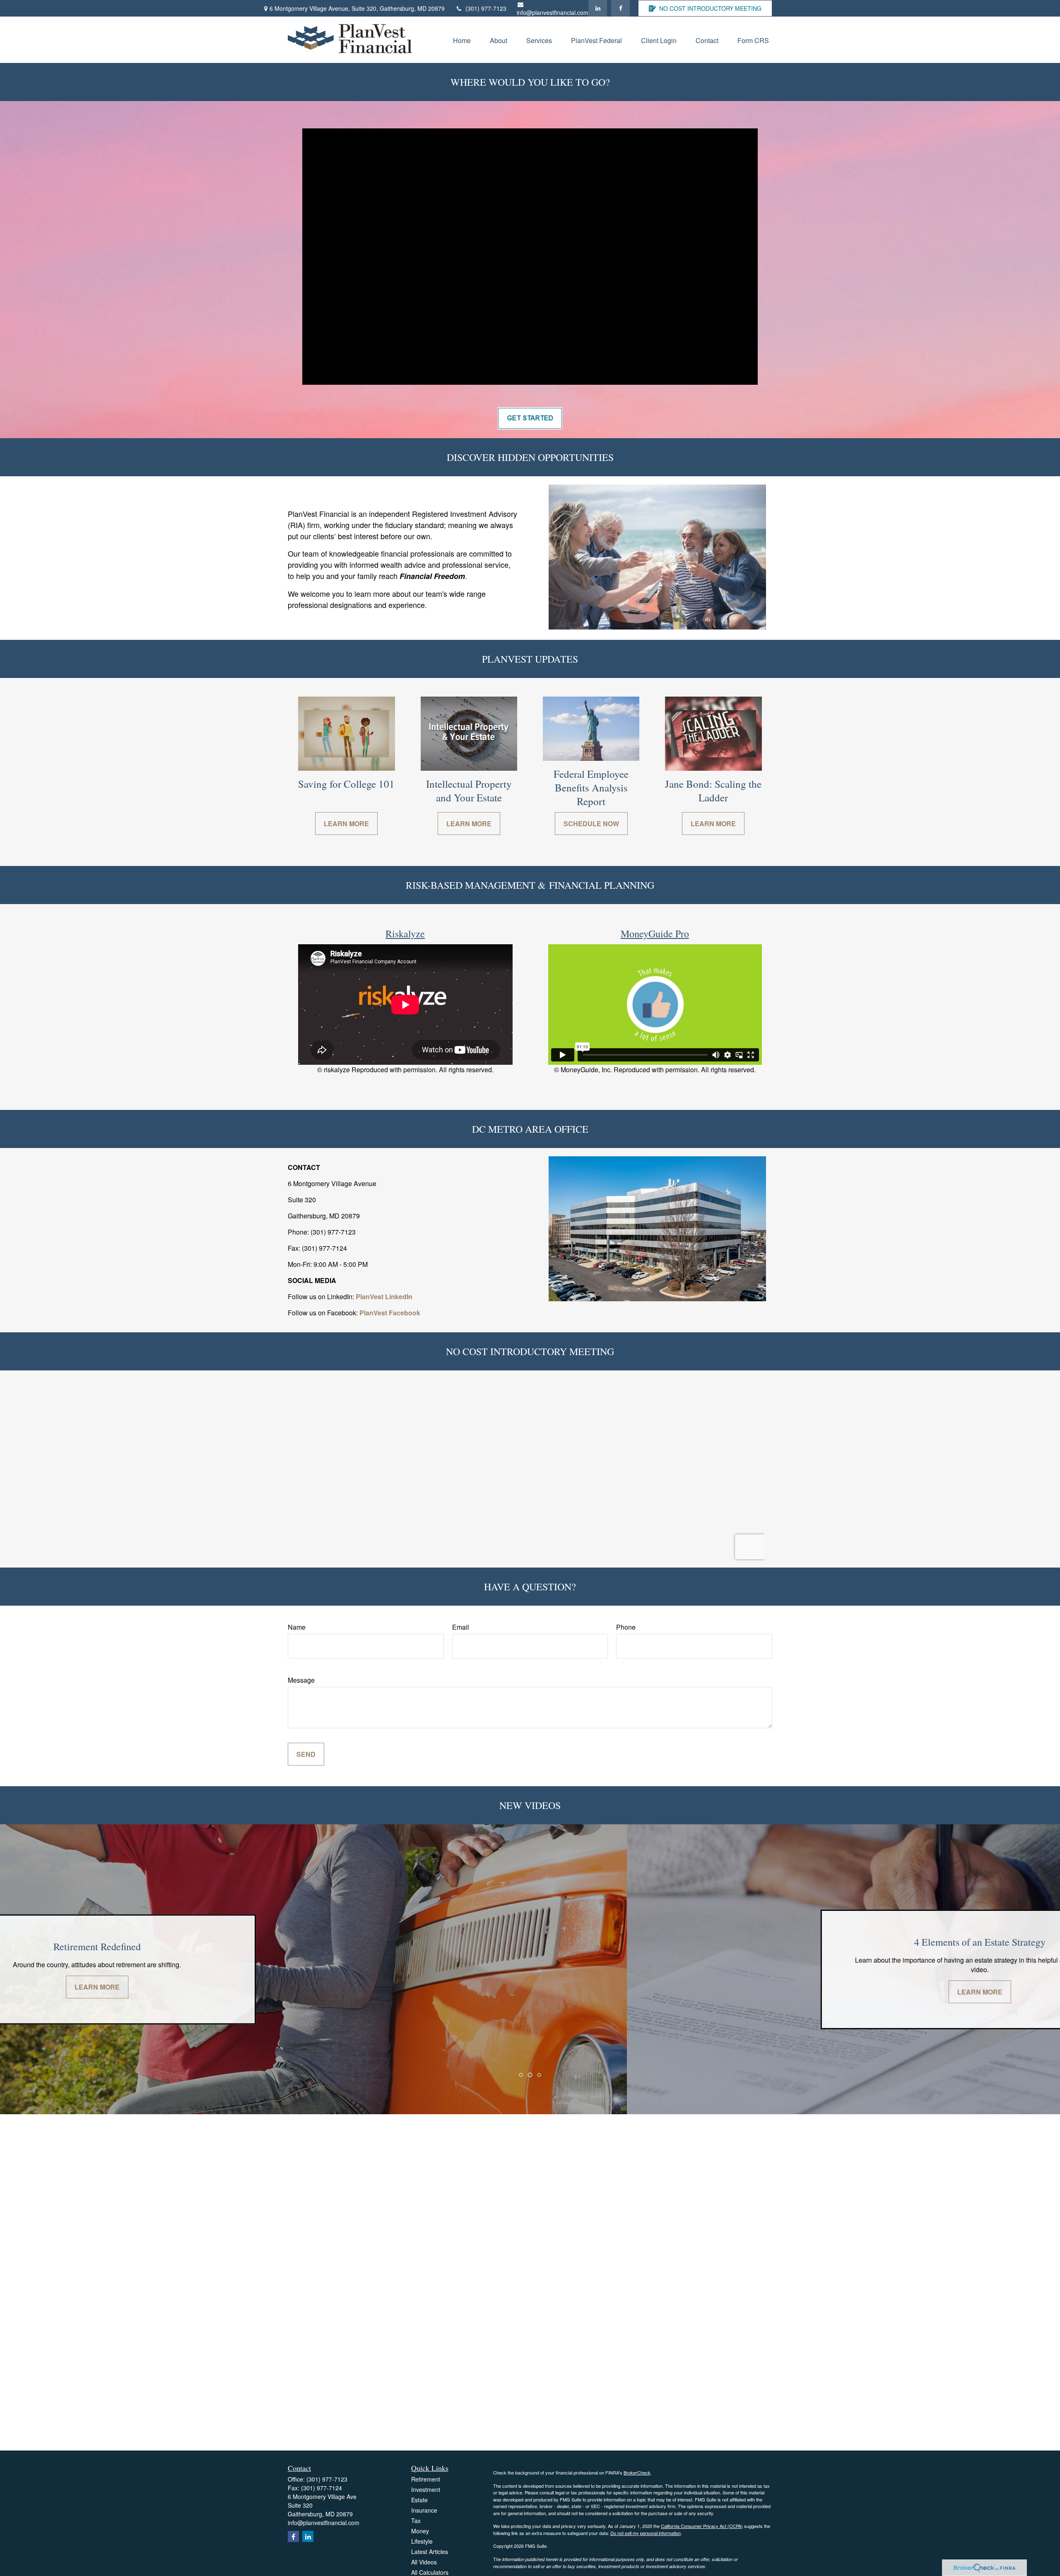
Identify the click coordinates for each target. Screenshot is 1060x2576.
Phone (626, 1627)
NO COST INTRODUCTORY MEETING (710, 8)
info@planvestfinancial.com (553, 12)
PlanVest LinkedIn (384, 1296)
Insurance (424, 2510)
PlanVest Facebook (390, 1313)
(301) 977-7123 (486, 8)
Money (420, 2531)
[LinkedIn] (598, 8)
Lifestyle (422, 2541)
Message (301, 1680)
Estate (419, 2500)
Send (306, 1754)
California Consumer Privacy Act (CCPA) (702, 2526)
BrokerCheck (637, 2472)
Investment (426, 2489)
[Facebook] (620, 8)
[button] (462, 40)
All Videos (424, 2562)
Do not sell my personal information (646, 2533)
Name (297, 1627)
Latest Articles (430, 2552)
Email (461, 1627)
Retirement (426, 2479)
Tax (416, 2521)
